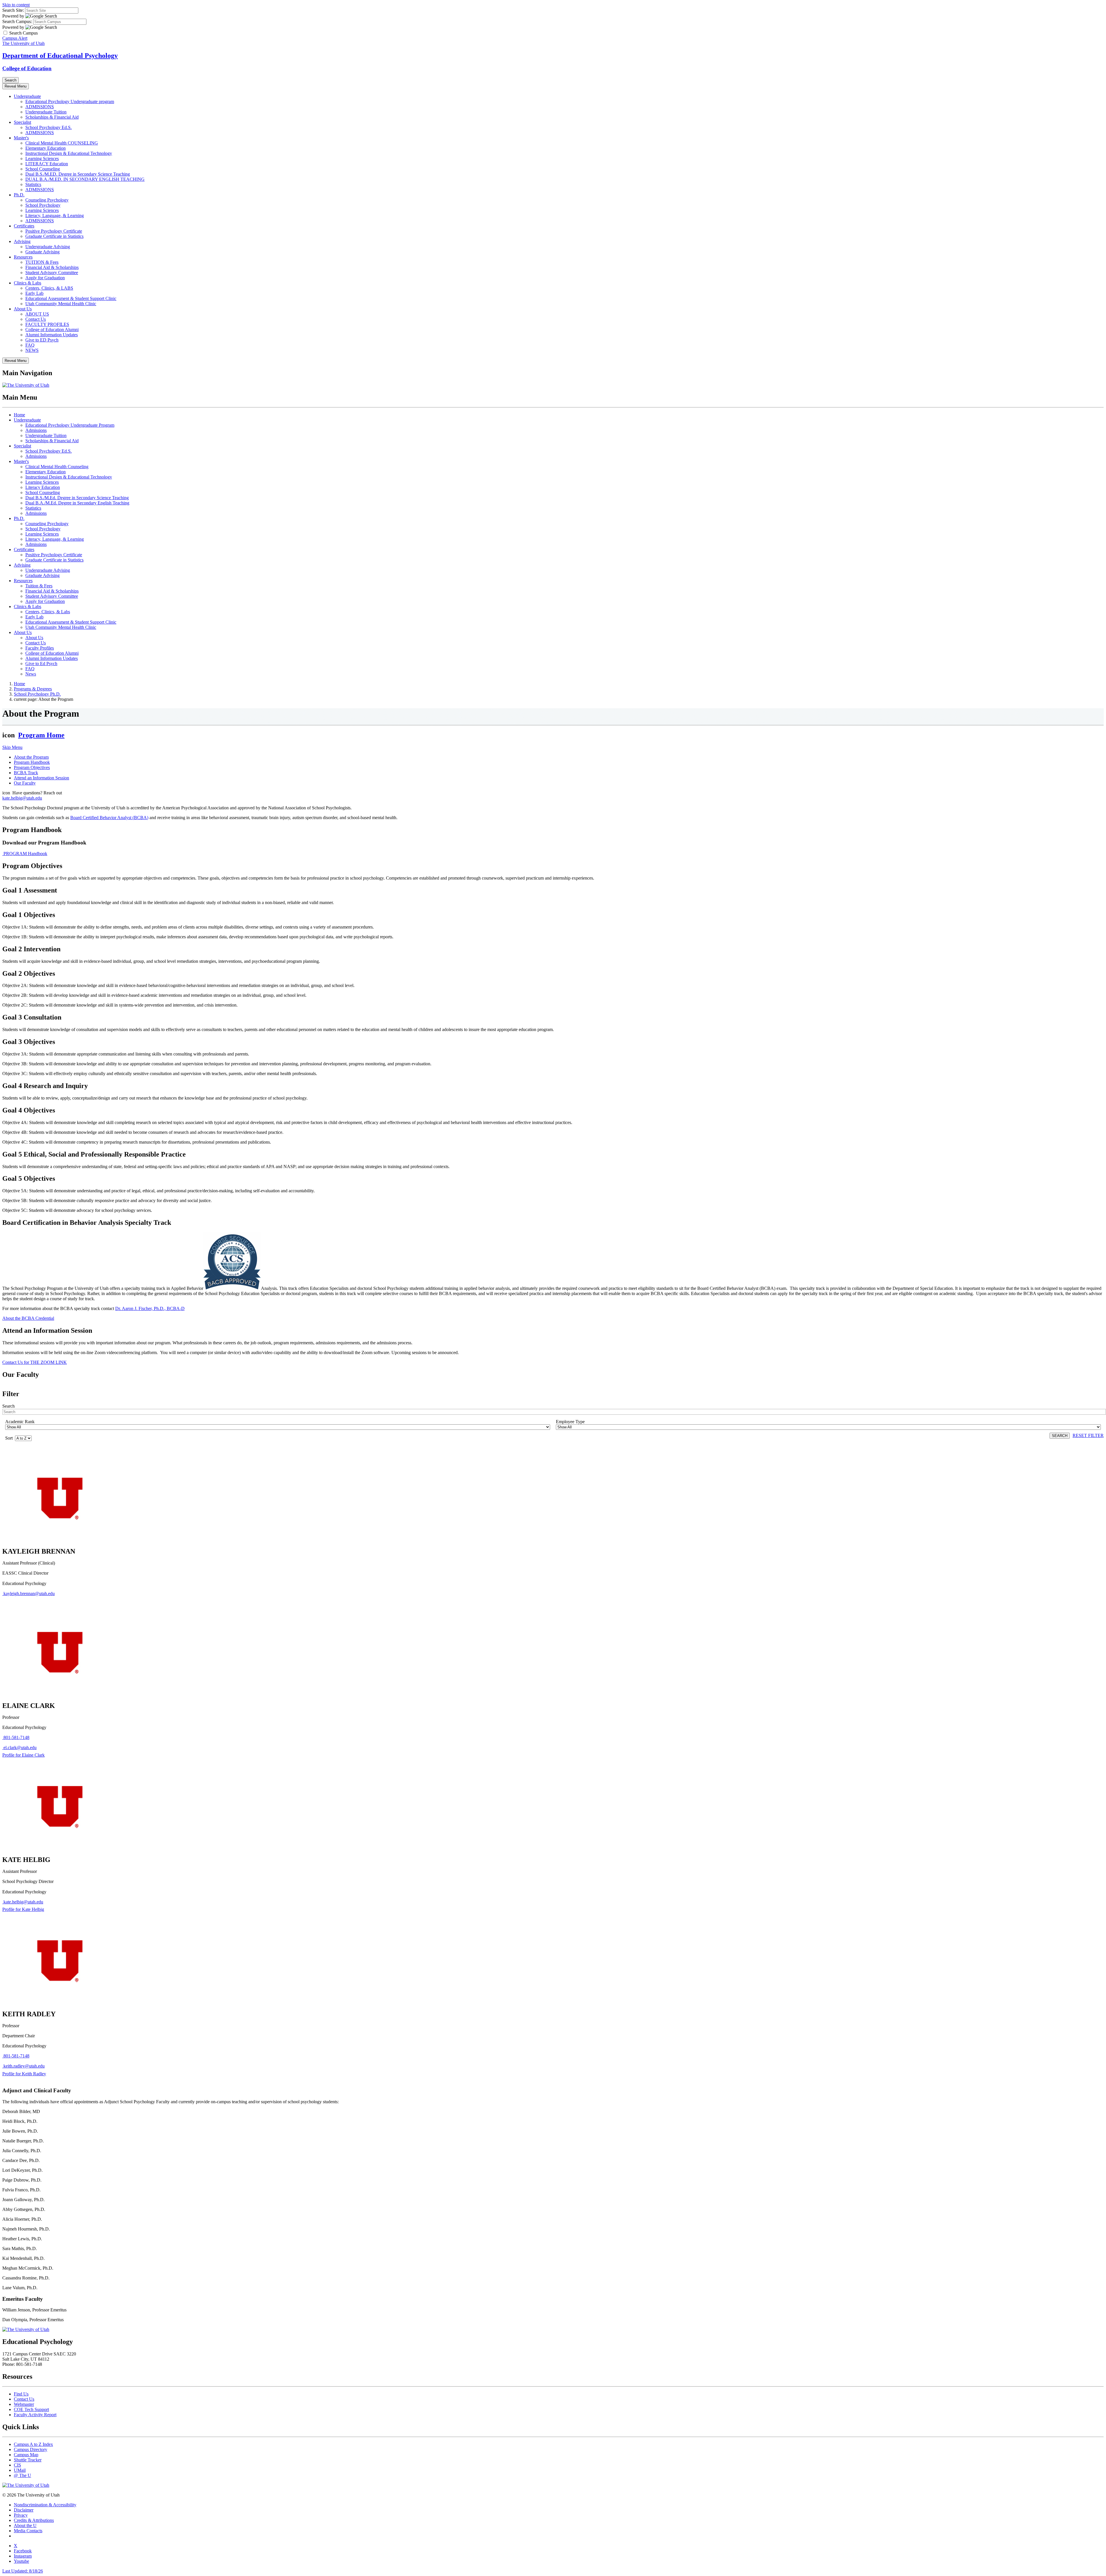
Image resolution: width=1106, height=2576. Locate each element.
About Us (23, 309)
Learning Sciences (42, 158)
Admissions (36, 430)
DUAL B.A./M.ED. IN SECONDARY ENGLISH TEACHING (85, 179)
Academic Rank (20, 1422)
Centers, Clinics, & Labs (48, 612)
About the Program (31, 757)
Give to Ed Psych (41, 664)
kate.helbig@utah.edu (22, 798)
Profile (23, 1755)
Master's (21, 138)
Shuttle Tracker (28, 2460)
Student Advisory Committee (52, 273)
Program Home (41, 735)
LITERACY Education (47, 164)
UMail (20, 2470)
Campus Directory (31, 2449)
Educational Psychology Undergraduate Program (70, 425)
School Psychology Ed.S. (49, 127)
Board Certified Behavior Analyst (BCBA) (109, 818)
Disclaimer (24, 2510)
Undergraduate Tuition (46, 112)
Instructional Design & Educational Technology (69, 153)
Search (8, 1406)
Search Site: (13, 10)
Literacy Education (43, 487)
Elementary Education (46, 148)
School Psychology (43, 205)
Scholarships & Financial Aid (52, 117)
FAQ (30, 345)
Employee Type (570, 1422)
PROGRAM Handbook (25, 854)
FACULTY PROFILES (47, 324)
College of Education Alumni (52, 330)
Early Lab (34, 293)
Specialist (22, 122)
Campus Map (26, 2455)
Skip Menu (12, 747)
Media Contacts (28, 2531)
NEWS (32, 350)
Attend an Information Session (41, 778)
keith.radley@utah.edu (24, 2066)
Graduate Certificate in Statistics (54, 236)
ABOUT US (37, 314)
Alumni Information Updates (52, 335)
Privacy (21, 2515)
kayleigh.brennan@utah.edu (29, 1593)
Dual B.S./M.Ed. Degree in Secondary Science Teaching (77, 498)
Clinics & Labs (28, 283)
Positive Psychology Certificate (54, 231)
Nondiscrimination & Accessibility (45, 2505)
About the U (25, 2525)
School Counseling (43, 169)
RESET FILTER (1088, 1435)
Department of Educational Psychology (60, 56)
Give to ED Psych (42, 340)
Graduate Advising (42, 252)
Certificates (24, 226)
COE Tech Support (31, 2409)
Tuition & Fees (39, 586)
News (31, 674)
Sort (10, 1438)
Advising (22, 241)
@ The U (22, 2475)
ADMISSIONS (40, 107)
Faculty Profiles (40, 648)
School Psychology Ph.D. (37, 694)
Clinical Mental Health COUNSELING (62, 143)
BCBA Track (26, 773)
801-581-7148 (16, 1737)
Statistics (33, 184)
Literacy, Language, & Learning (55, 216)
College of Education (27, 68)
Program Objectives (32, 767)
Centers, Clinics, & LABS (49, 288)
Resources (23, 257)
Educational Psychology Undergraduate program (70, 101)
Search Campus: (17, 21)
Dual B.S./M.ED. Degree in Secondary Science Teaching (78, 174)
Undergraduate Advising (48, 247)
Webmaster (24, 2404)
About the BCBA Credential (28, 1318)
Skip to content (16, 5)
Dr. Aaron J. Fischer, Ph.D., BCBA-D (150, 1308)
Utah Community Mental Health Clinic (61, 304)
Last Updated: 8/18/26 (23, 2571)
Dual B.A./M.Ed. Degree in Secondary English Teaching (77, 503)
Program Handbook (32, 762)
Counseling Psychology (47, 200)
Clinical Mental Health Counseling (57, 467)
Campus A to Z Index (33, 2444)
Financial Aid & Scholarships (52, 267)
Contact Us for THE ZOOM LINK (35, 1362)
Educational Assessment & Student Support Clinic (71, 298)
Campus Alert (15, 38)
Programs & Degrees (33, 689)
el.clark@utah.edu (20, 1748)
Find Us (21, 2394)
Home (19, 415)
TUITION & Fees (42, 262)
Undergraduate (27, 96)
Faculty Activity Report (35, 2415)
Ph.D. (19, 195)
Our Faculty (25, 783)
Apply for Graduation (45, 278)
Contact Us (36, 319)
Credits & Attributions (34, 2520)
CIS (17, 2465)
